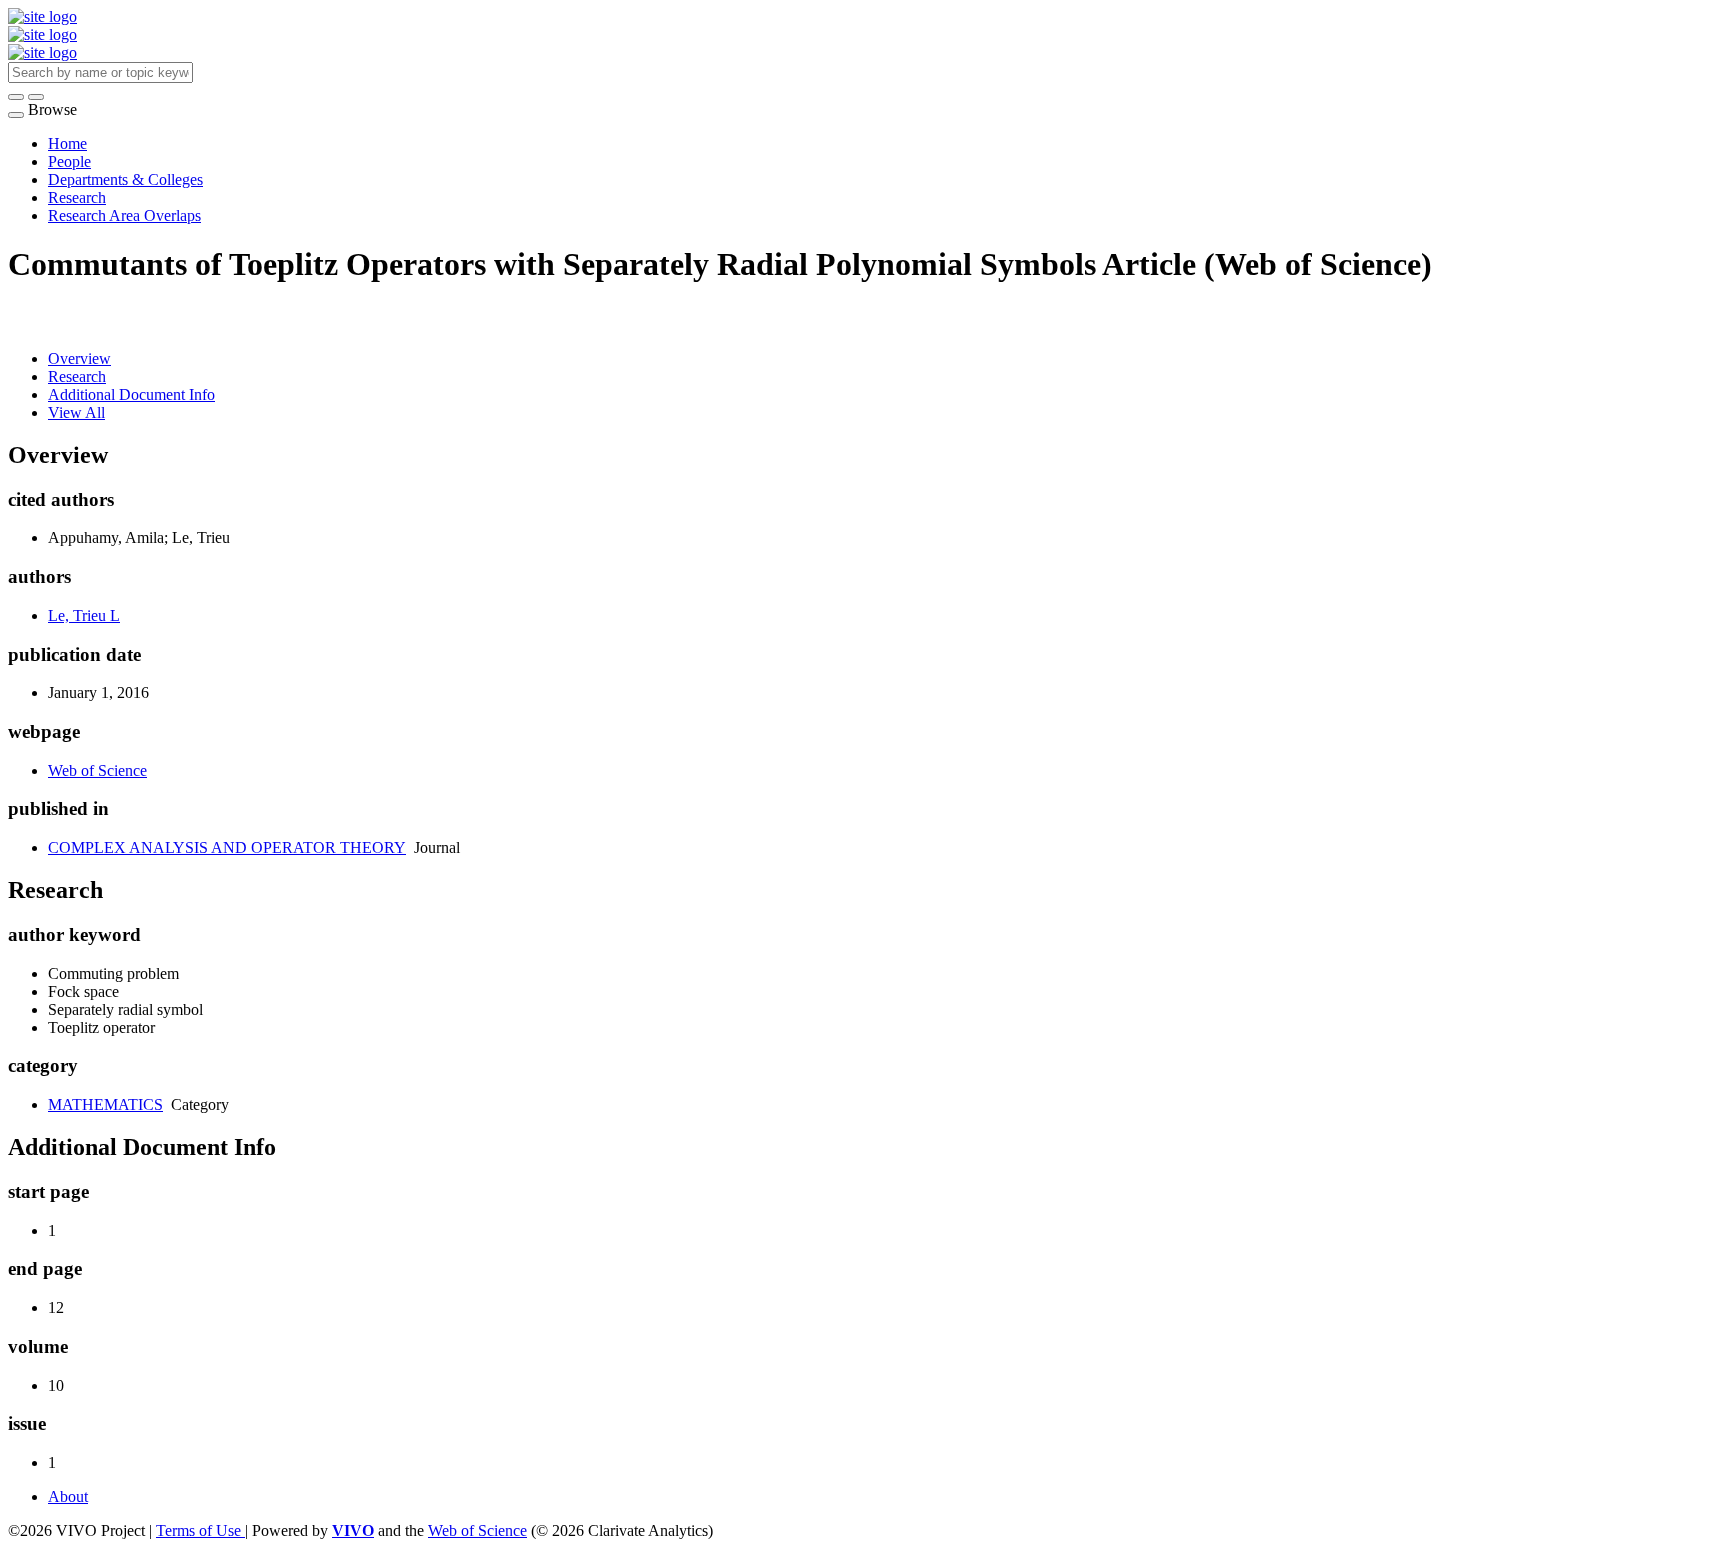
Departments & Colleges (125, 179)
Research (77, 197)
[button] (16, 97)
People (69, 161)
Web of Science (97, 770)
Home (67, 143)
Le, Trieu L (84, 615)
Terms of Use (200, 1530)
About (68, 1496)
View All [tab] (76, 412)
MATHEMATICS (105, 1104)
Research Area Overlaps (124, 215)
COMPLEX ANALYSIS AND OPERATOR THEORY (227, 847)
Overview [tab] (79, 358)
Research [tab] (77, 376)
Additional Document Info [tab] (131, 394)
